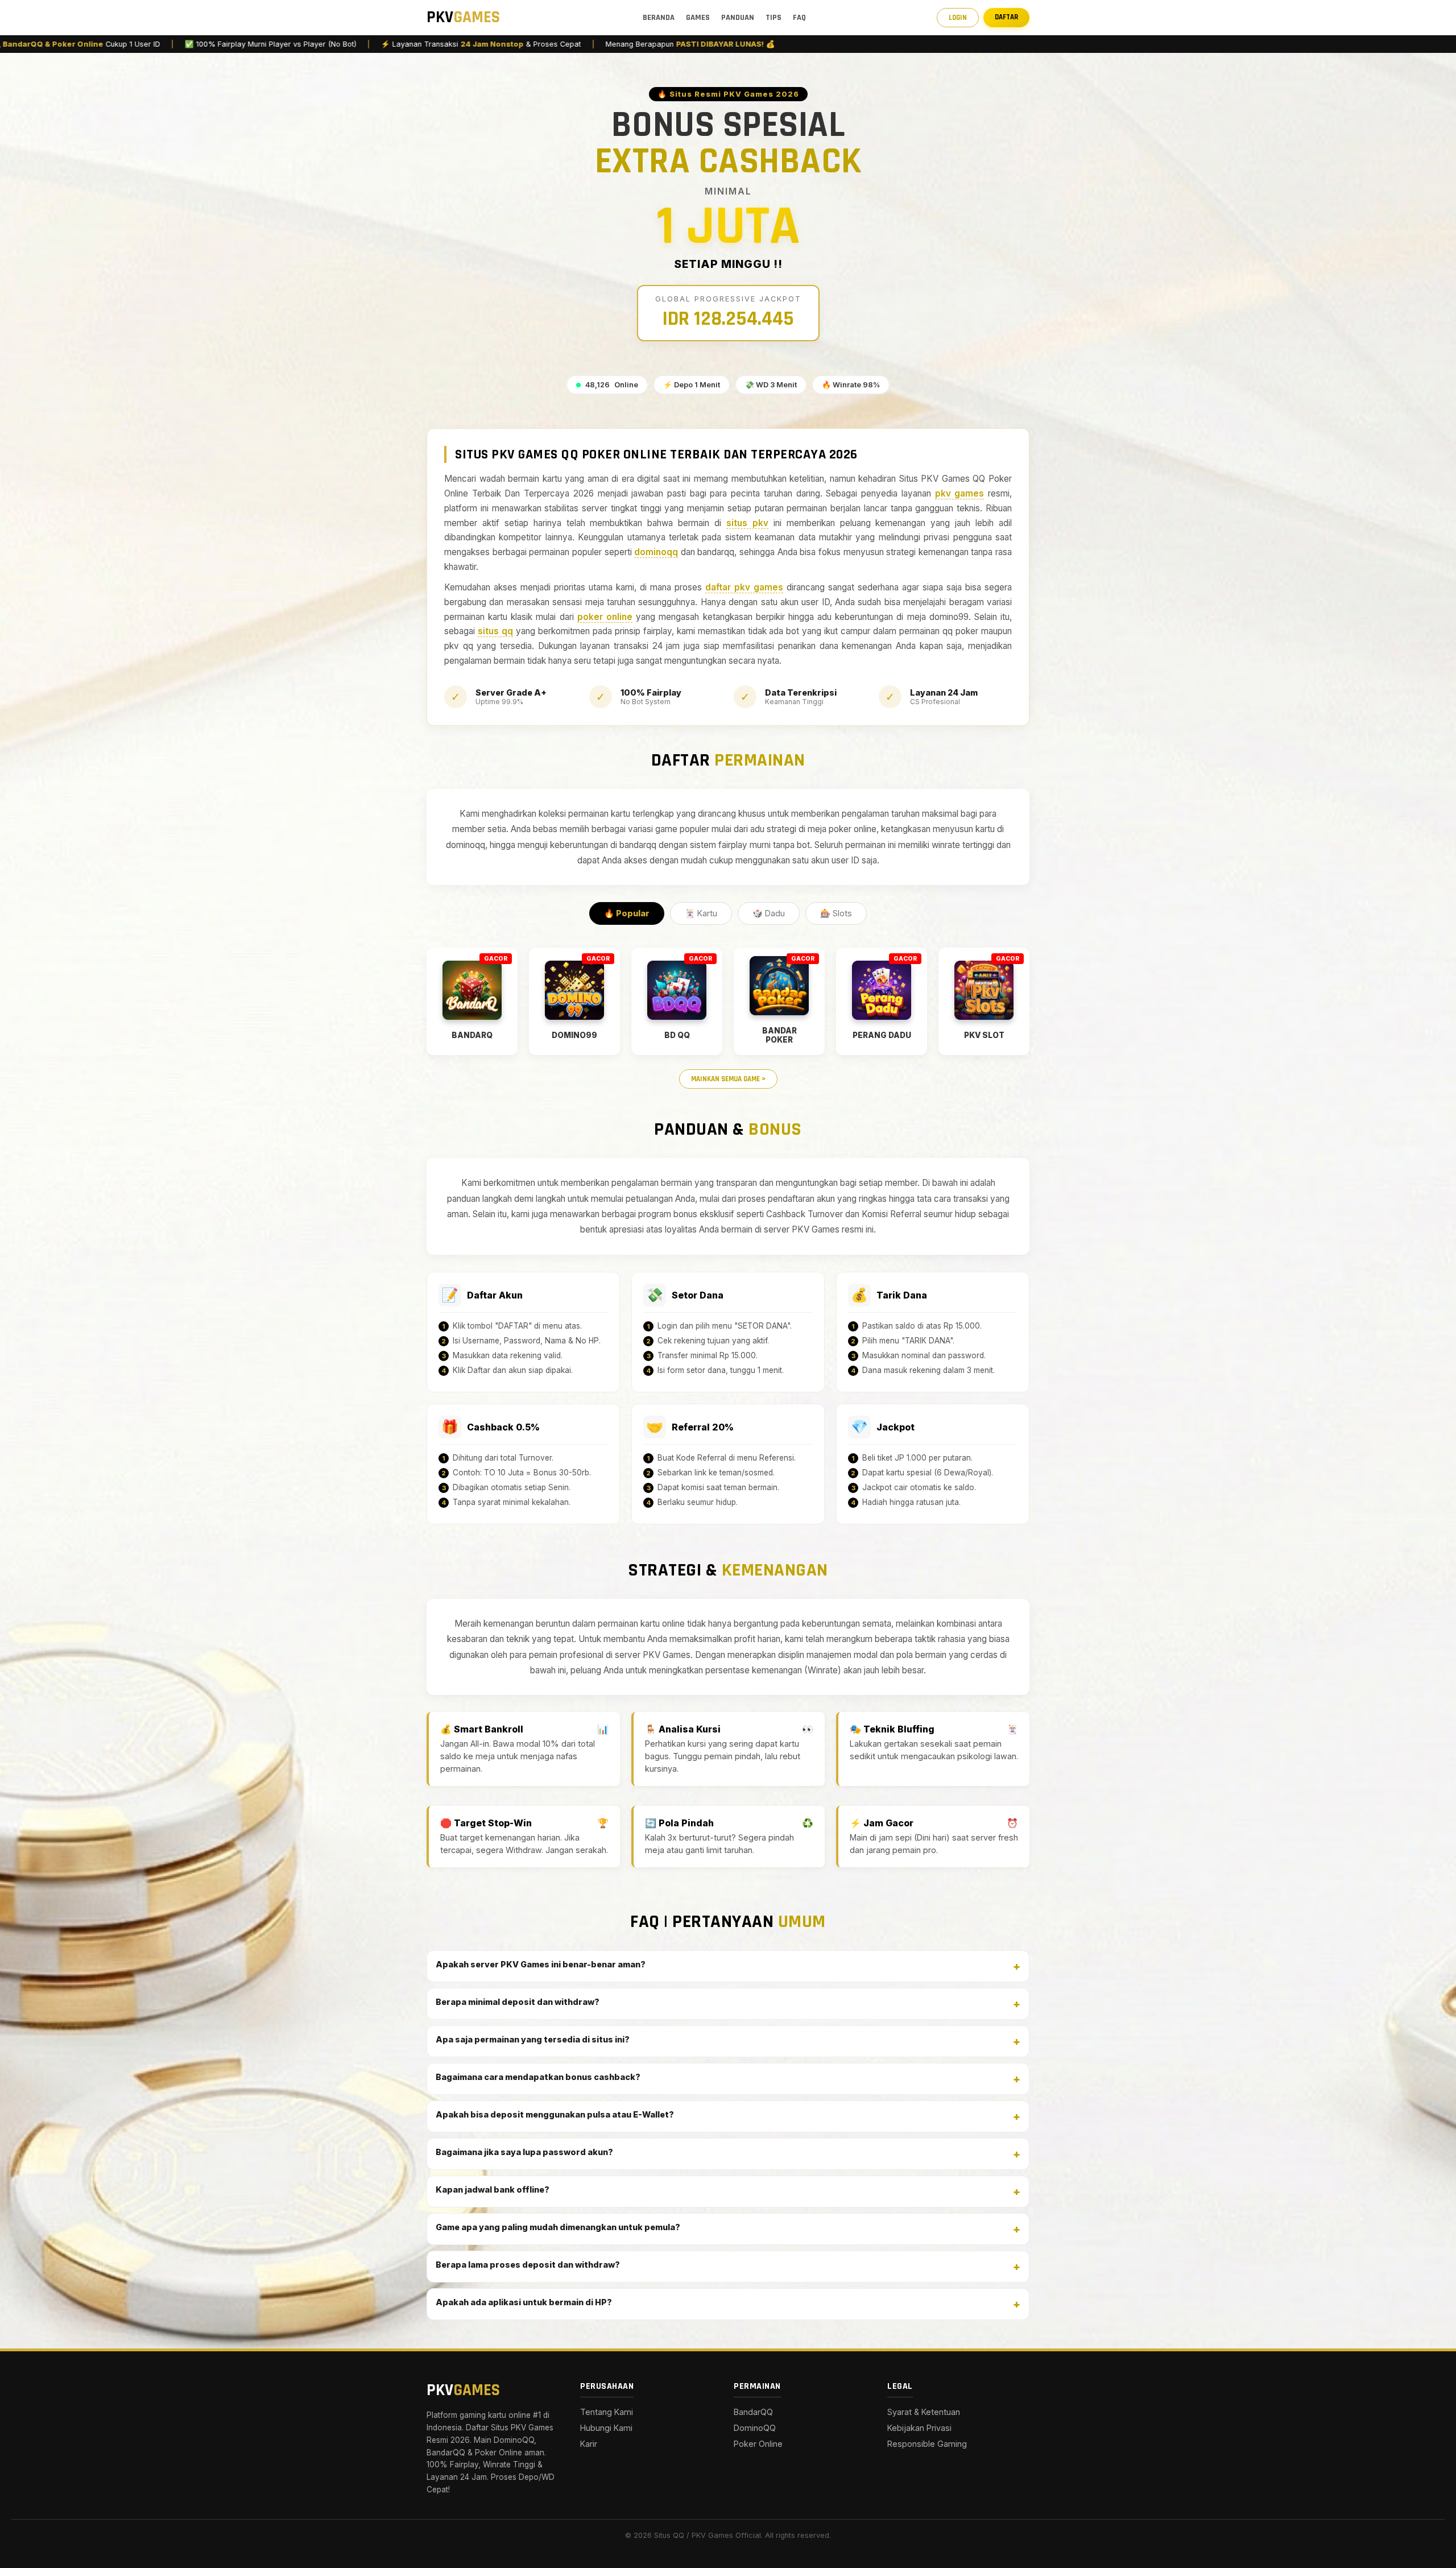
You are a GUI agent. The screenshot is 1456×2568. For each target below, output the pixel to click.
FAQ (799, 18)
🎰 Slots (836, 913)
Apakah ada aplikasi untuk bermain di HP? (524, 2302)
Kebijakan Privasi (919, 2428)
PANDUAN (738, 18)
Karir (589, 2444)
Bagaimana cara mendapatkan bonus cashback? (538, 2077)
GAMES (698, 18)
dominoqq (656, 552)
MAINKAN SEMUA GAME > (728, 1079)
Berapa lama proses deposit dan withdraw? (528, 2265)
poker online (605, 617)
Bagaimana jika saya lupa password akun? (524, 2152)
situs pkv (747, 523)
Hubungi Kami (606, 2428)
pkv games (960, 493)
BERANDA (659, 18)
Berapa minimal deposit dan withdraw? (518, 2002)
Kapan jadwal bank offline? (493, 2189)
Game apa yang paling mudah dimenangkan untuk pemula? (558, 2227)
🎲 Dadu (769, 913)
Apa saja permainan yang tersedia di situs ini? (533, 2039)
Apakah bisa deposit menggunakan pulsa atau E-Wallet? (555, 2114)
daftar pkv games (744, 587)
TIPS (773, 18)
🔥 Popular (627, 913)
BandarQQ (753, 2412)
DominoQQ (755, 2428)
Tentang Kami (607, 2412)
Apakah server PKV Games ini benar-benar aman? (541, 1964)
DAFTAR (1006, 17)
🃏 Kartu (701, 913)
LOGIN (958, 18)
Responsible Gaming (927, 2444)
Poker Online (758, 2444)
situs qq (495, 631)
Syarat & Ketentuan (924, 2412)
